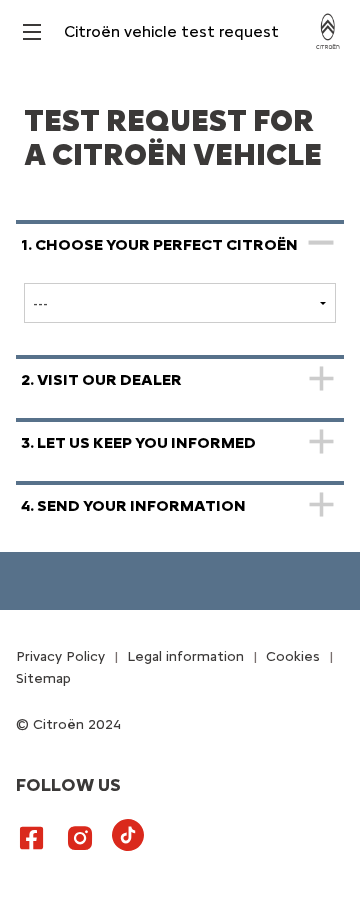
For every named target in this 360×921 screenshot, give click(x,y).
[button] (180, 279)
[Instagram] (80, 837)
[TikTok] (136, 851)
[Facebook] (32, 837)
